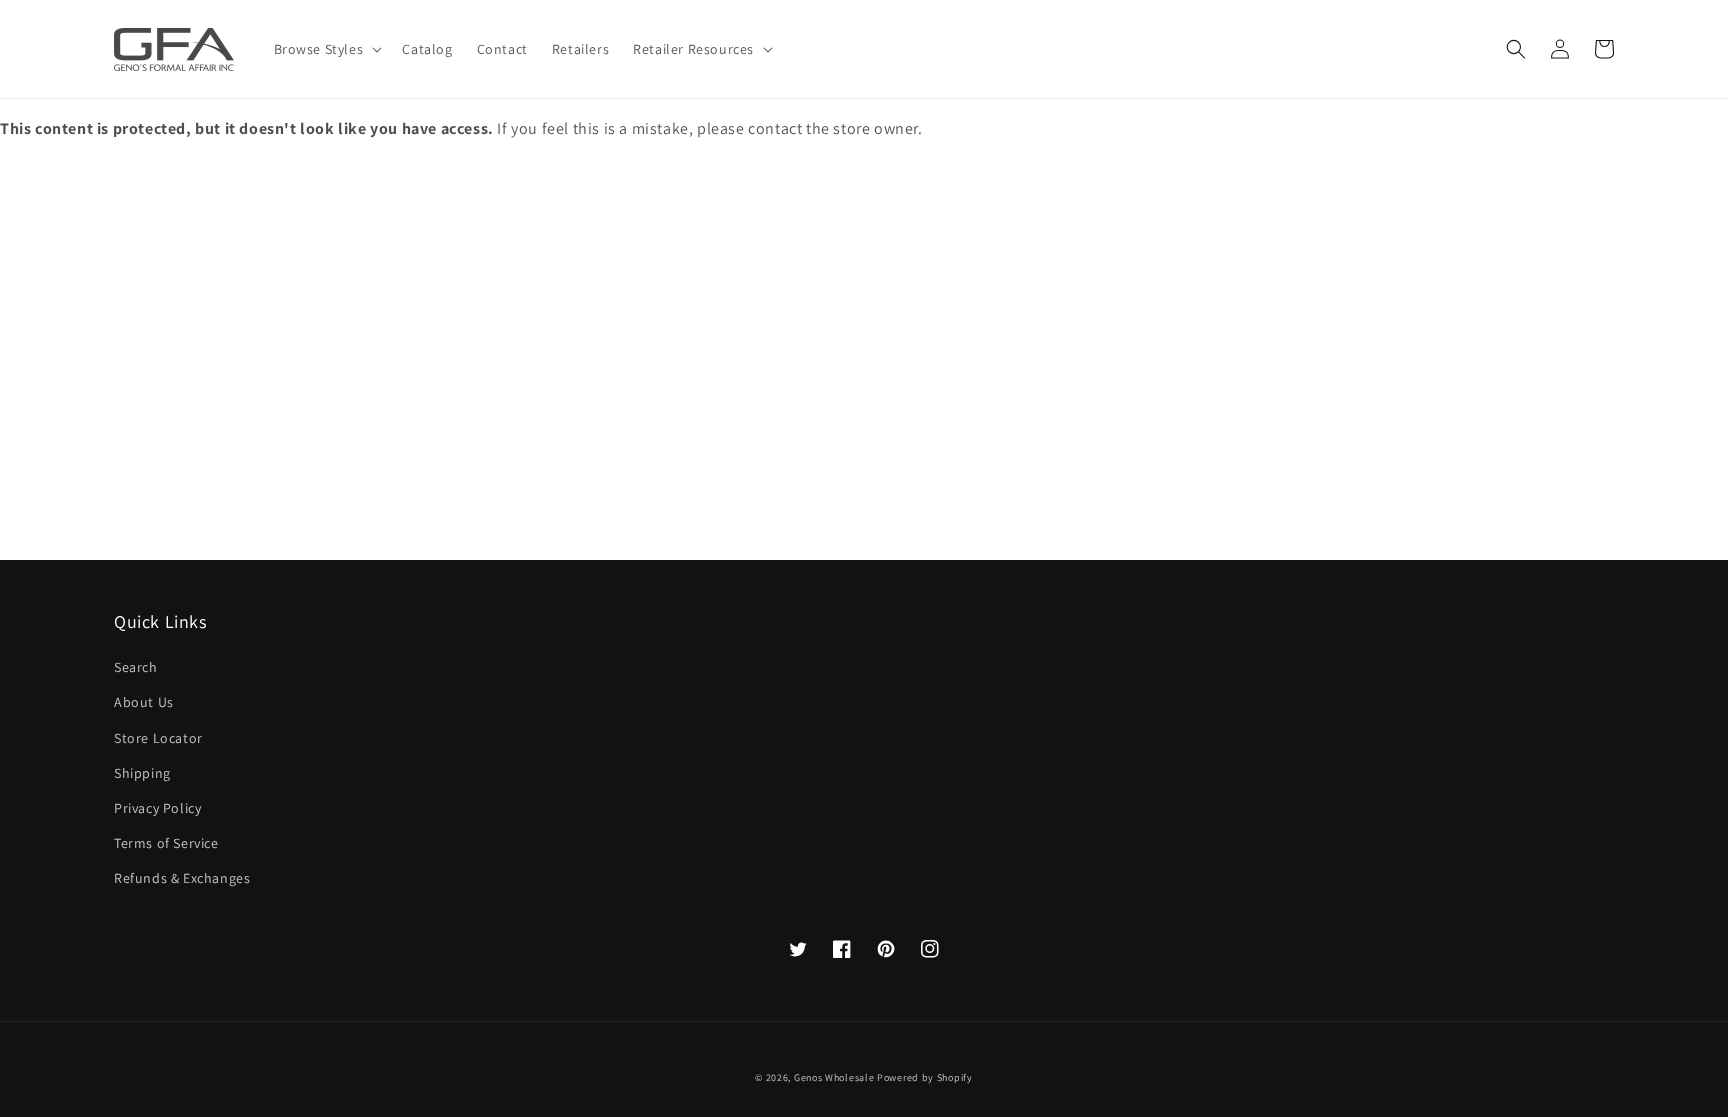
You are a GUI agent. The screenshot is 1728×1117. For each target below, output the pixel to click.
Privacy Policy (157, 808)
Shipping (142, 773)
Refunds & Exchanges (182, 878)
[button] (1516, 49)
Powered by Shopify (925, 1077)
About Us (144, 702)
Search (136, 667)
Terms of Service (166, 843)
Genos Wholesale (834, 1077)
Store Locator (158, 738)
